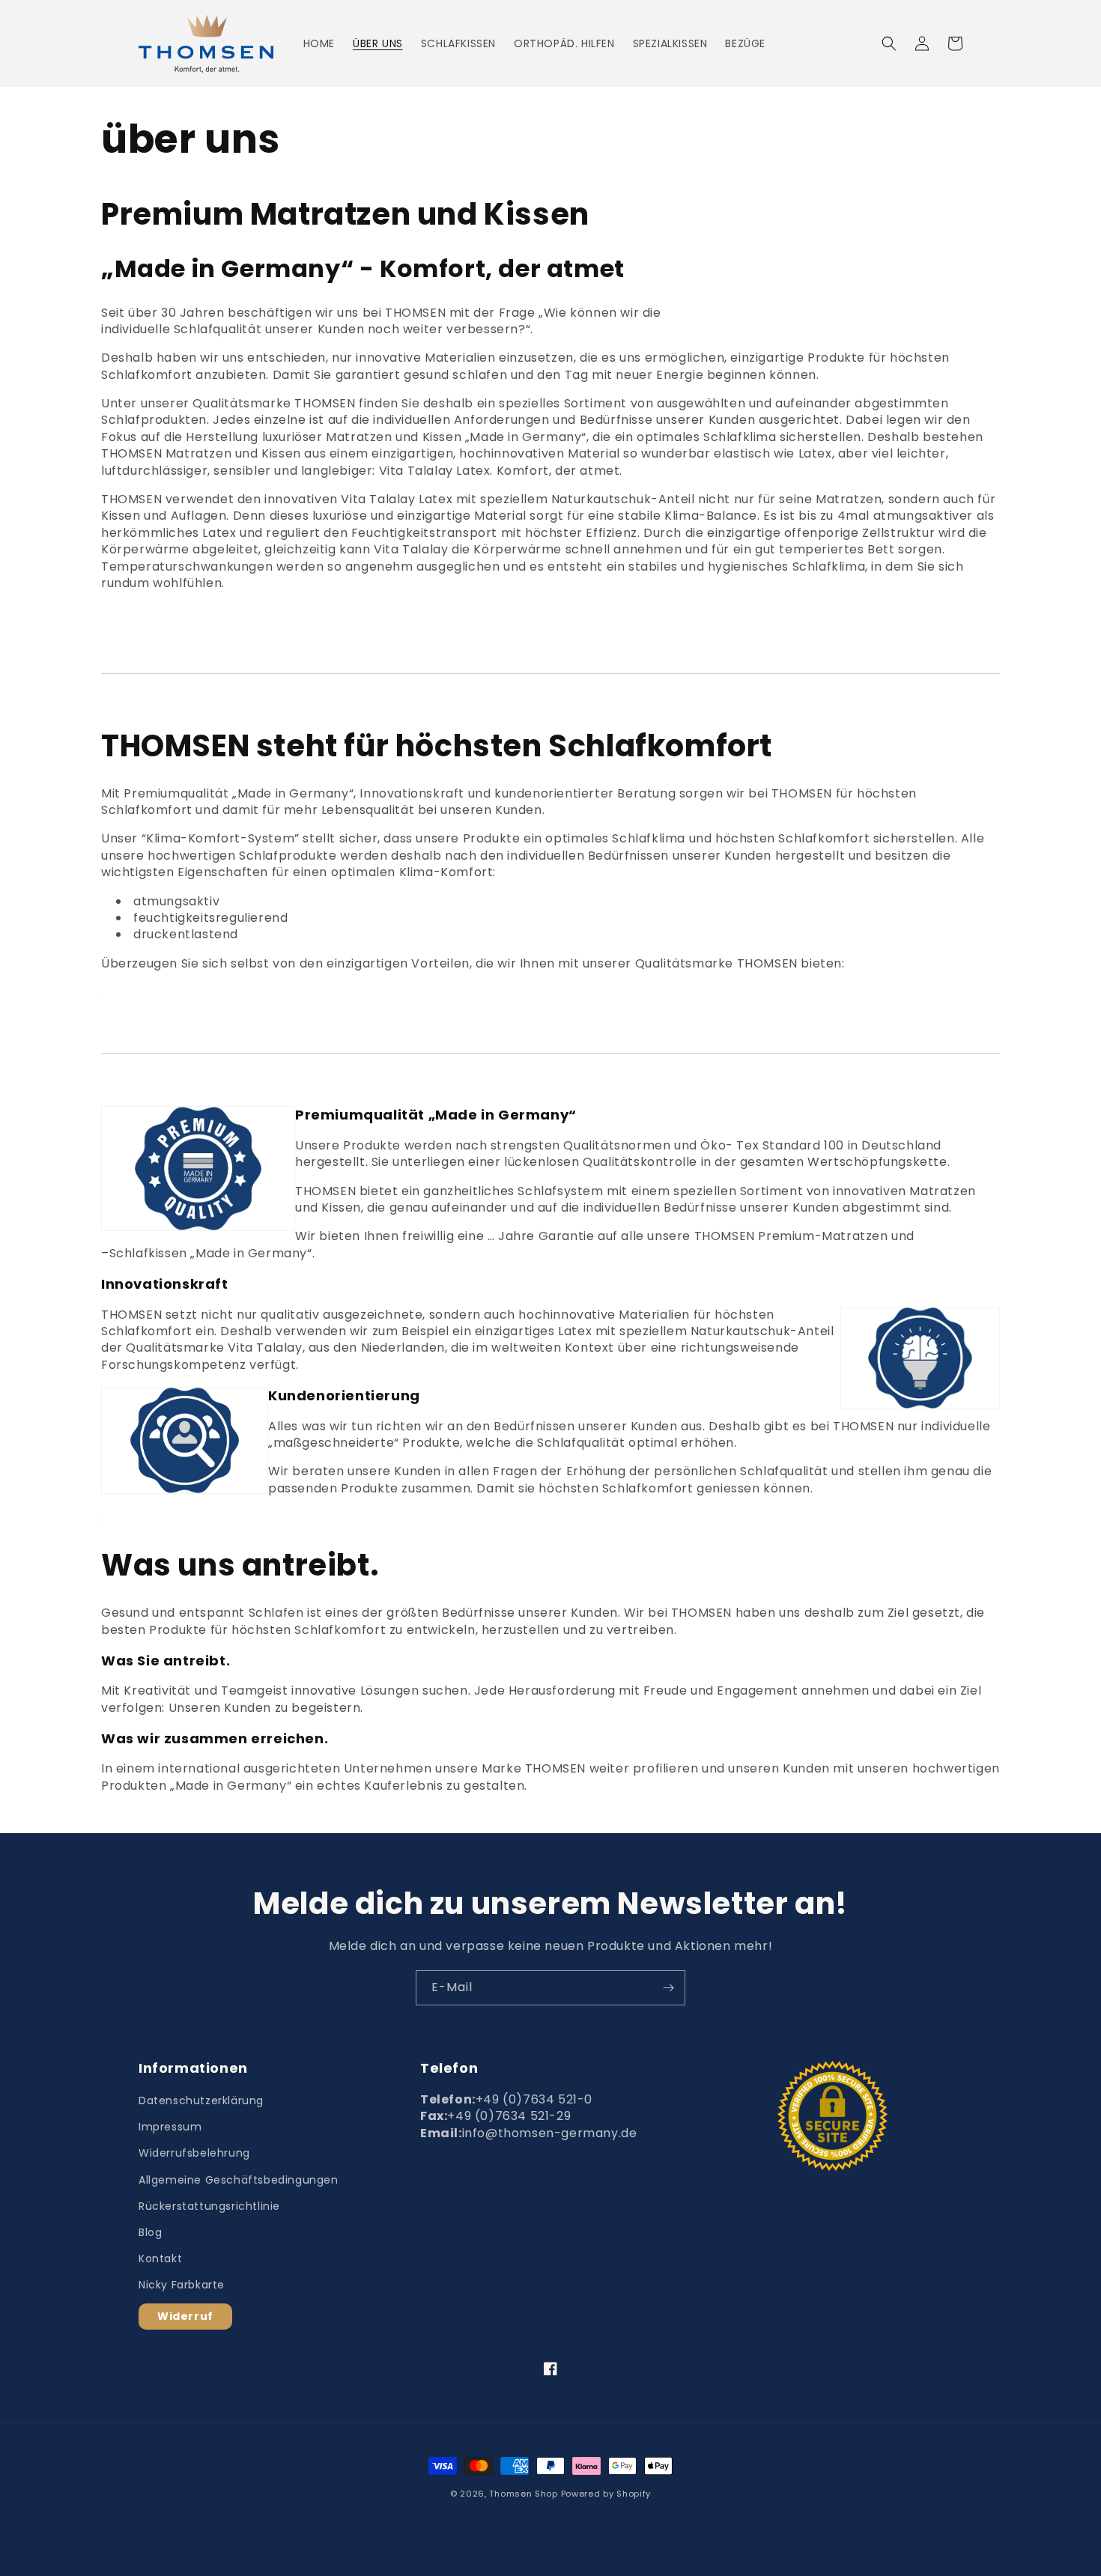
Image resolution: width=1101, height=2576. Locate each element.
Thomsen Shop (523, 2494)
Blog (150, 2232)
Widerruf (185, 2316)
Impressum (170, 2127)
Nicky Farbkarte (182, 2285)
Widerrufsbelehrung (194, 2153)
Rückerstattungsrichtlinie (209, 2206)
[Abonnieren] (668, 1988)
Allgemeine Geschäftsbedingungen (239, 2180)
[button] (889, 43)
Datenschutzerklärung (201, 2100)
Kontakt (160, 2258)
